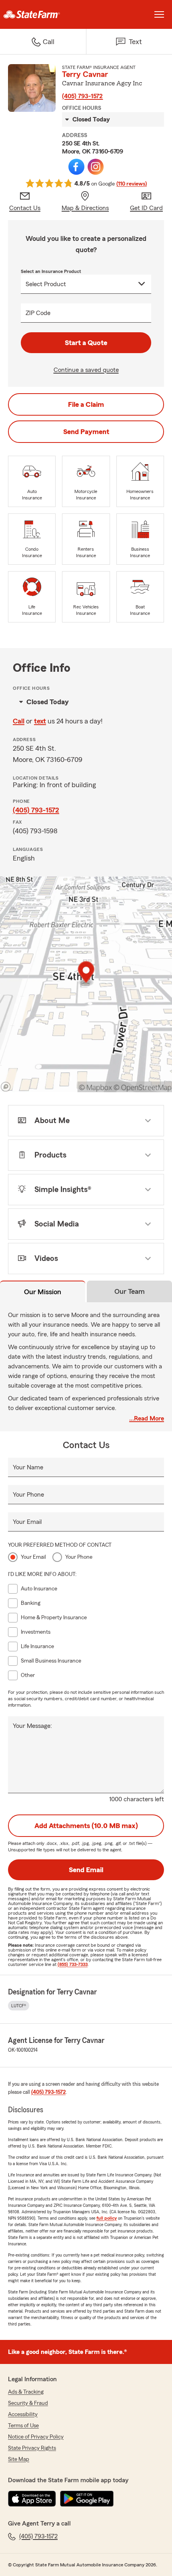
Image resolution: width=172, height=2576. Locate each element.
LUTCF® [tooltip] (19, 2006)
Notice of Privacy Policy (36, 2437)
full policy (107, 2218)
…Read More (147, 1418)
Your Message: (32, 1726)
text (40, 721)
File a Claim (86, 404)
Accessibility (23, 2414)
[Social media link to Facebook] (76, 167)
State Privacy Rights (32, 2448)
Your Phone (28, 1495)
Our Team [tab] (130, 1291)
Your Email (27, 1522)
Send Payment (86, 432)
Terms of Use (23, 2426)
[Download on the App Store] (32, 2499)
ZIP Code (38, 313)
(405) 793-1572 (82, 96)
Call (19, 721)
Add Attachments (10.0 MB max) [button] (86, 1826)
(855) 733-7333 (73, 1964)
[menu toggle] (159, 14)
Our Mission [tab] (43, 1292)
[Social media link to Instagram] (96, 167)
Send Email (86, 1870)
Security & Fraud (28, 2403)
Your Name (28, 1467)
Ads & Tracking (26, 2392)
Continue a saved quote (86, 370)
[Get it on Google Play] (87, 2499)
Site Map (19, 2459)
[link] (43, 14)
